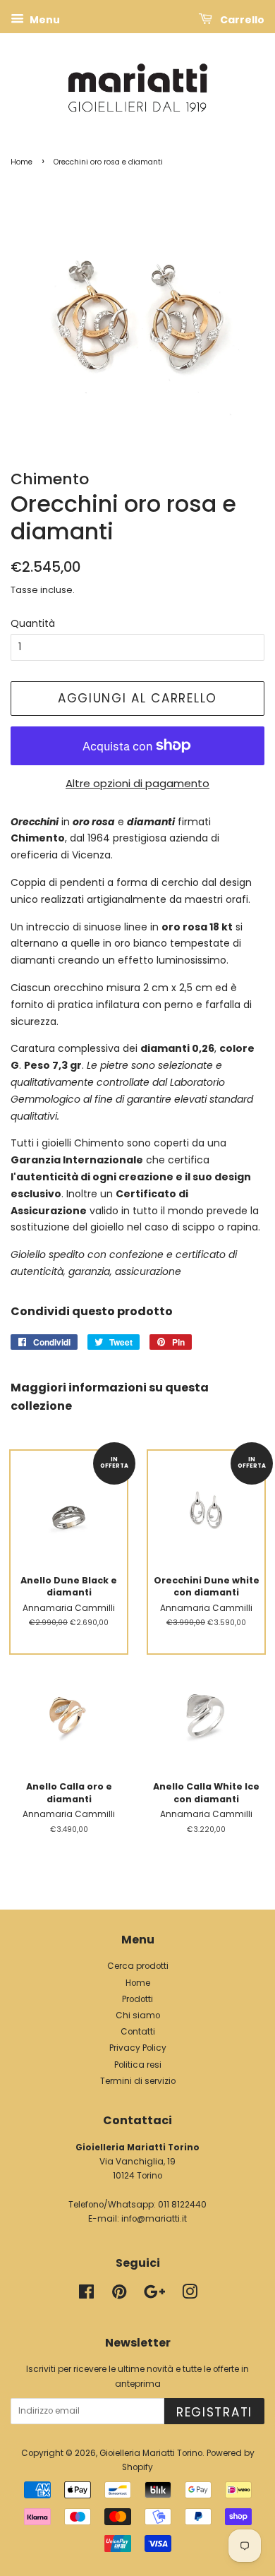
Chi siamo (138, 2015)
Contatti (138, 2032)
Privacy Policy (138, 2048)
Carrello (241, 20)
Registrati (214, 2412)
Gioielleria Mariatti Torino (151, 2453)
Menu (44, 20)
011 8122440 (182, 2205)
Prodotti (137, 1999)
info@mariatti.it (154, 2219)
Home (22, 162)
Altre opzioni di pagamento (137, 783)
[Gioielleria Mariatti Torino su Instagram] (190, 2295)
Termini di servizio (138, 2081)
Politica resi (138, 2065)
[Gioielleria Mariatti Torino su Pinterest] (119, 2295)
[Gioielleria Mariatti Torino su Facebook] (86, 2295)
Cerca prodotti (138, 1966)
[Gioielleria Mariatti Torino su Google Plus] (154, 2295)
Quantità (33, 623)
